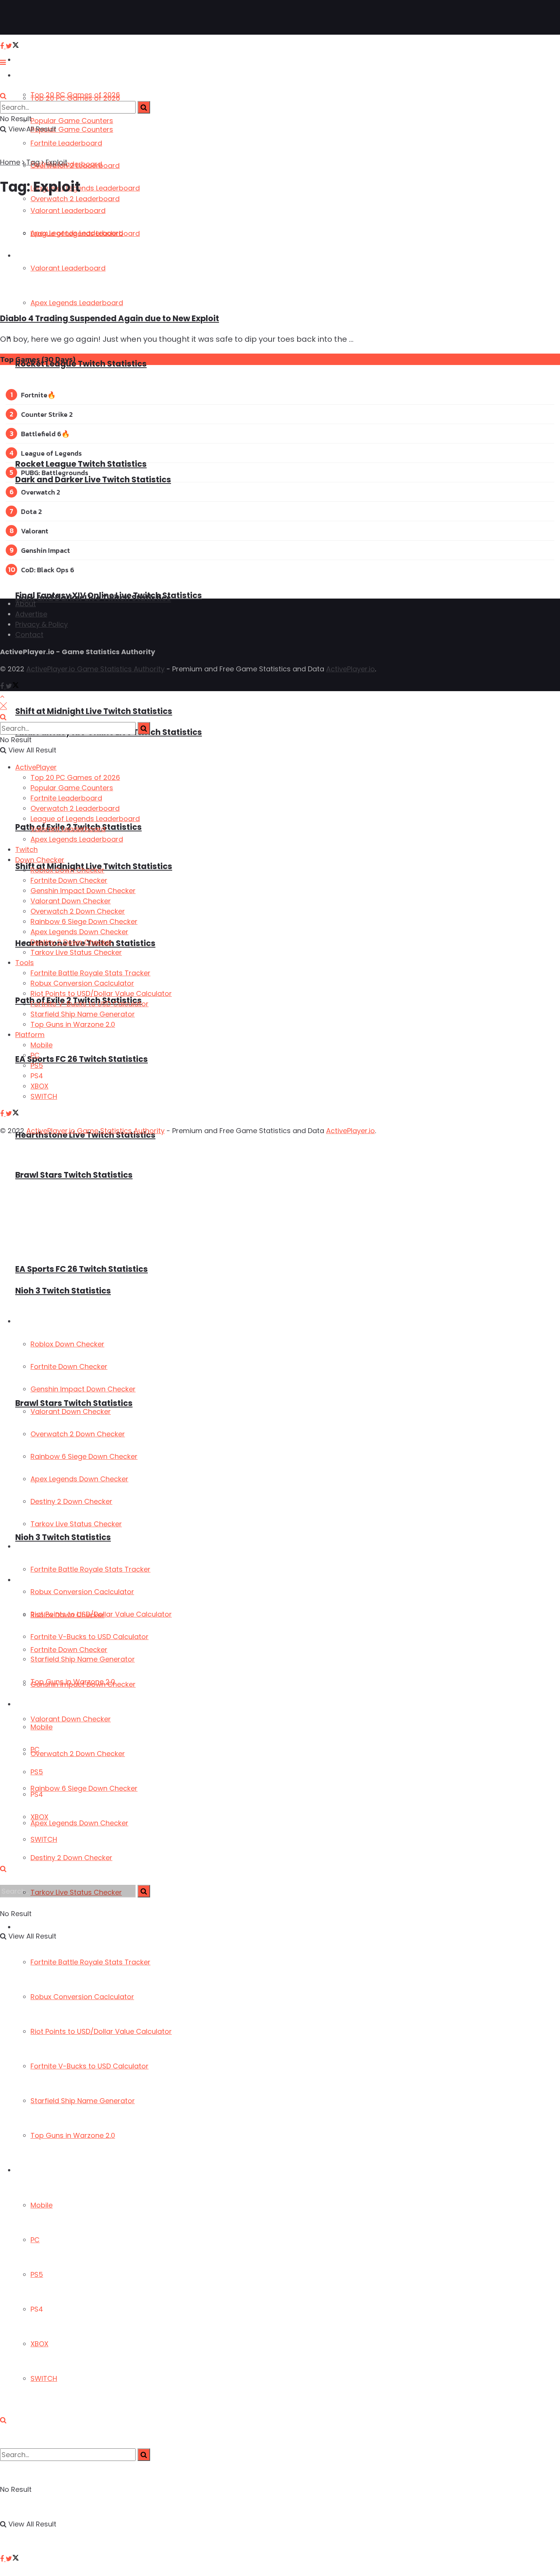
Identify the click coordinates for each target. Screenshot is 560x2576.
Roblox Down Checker (67, 1344)
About (26, 604)
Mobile (42, 2205)
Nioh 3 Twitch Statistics (63, 1537)
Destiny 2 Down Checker (71, 1858)
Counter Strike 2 (47, 414)
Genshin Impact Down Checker (83, 1389)
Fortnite (34, 395)
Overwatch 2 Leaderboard (75, 166)
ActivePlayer (34, 60)
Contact (29, 635)
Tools (23, 1547)
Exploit (57, 162)
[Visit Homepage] (30, 18)
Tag (33, 162)
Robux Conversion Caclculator (82, 1997)
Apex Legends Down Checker (79, 1823)
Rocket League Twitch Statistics (81, 464)
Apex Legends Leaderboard (77, 839)
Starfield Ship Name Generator (83, 2101)
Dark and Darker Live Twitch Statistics (93, 479)
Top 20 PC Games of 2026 (75, 98)
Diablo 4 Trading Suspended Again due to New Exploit (110, 318)
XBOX (39, 2344)
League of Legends (51, 453)
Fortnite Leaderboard (66, 143)
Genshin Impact (46, 550)
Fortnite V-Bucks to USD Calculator (90, 2066)
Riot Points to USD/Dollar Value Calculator (101, 2031)
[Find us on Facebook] (3, 2559)
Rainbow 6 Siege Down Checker (84, 1788)
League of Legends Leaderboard (85, 188)
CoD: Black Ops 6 (48, 570)
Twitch (26, 849)
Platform (29, 2170)
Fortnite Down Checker (69, 1366)
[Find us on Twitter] (12, 2559)
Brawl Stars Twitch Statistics (74, 1175)
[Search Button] (3, 2420)
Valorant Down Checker (71, 1719)
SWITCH (44, 2378)
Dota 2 (31, 512)
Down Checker (37, 1322)
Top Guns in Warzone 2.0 (73, 2135)
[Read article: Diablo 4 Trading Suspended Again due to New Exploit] (214, 255)
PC (35, 2240)
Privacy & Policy (42, 624)
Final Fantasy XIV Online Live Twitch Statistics (109, 595)
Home (10, 162)
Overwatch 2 (41, 492)
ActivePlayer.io (350, 669)
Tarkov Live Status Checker (76, 1524)
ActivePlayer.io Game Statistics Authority (95, 669)
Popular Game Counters (72, 121)
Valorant (35, 531)
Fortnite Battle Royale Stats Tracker (90, 1962)
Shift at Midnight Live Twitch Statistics (94, 711)
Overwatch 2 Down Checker (78, 1754)
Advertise (31, 614)
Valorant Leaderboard (68, 829)
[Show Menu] (3, 62)
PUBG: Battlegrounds (55, 473)
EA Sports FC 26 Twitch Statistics (82, 1059)
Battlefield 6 (41, 434)
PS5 (37, 2274)
